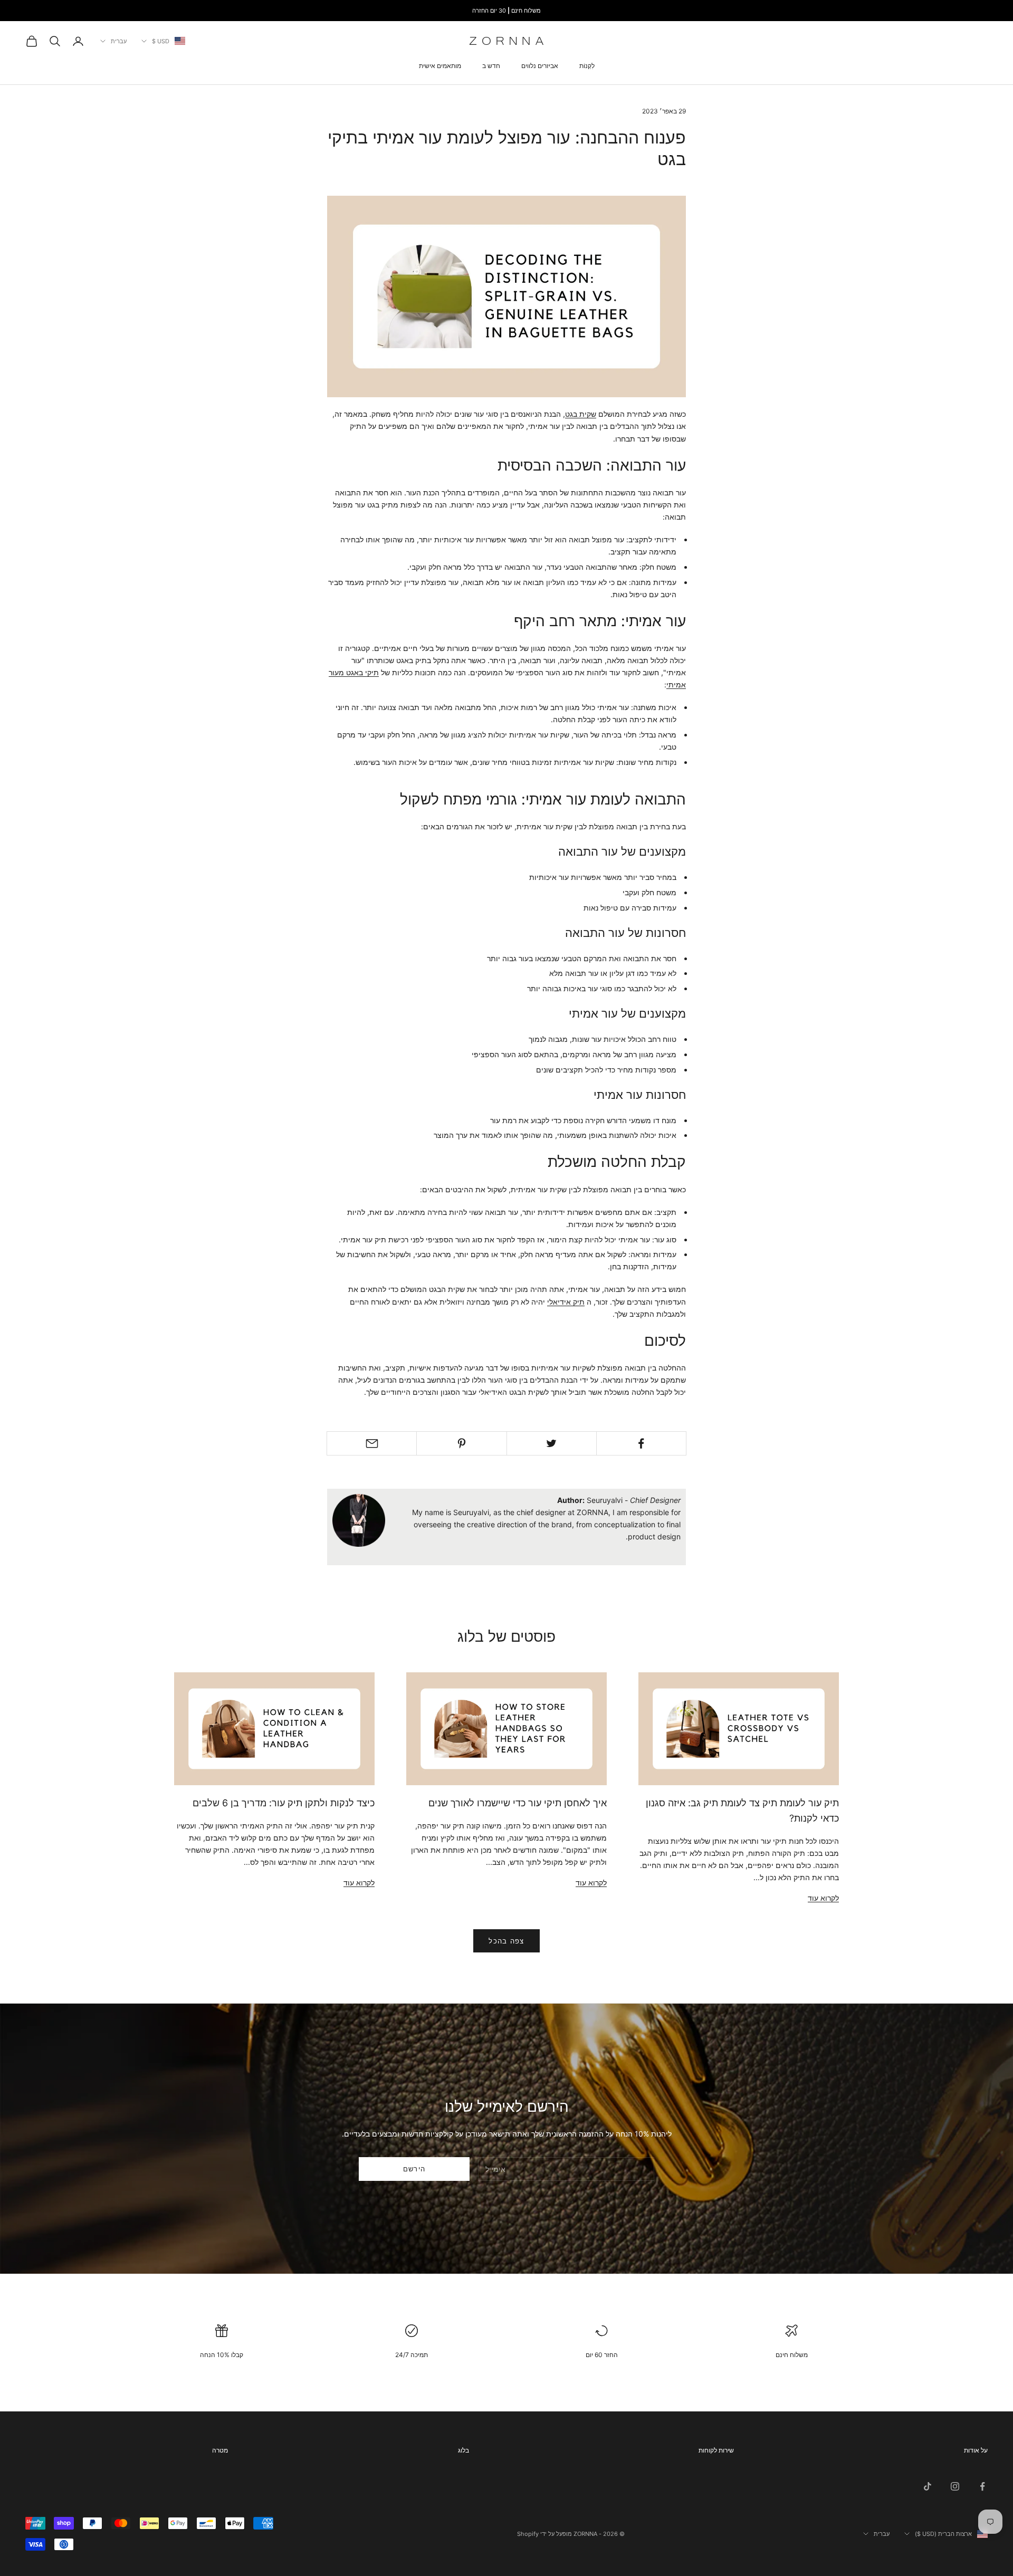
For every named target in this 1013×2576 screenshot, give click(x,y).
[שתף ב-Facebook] (641, 1443)
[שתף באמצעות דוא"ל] (372, 1443)
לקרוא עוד (823, 1898)
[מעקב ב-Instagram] (955, 2486)
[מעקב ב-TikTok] (928, 2486)
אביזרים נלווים (540, 66)
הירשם (414, 2169)
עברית (119, 41)
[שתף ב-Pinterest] (461, 1443)
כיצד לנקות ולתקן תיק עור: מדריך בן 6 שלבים (284, 1803)
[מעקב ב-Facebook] (982, 2486)
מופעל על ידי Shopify (544, 2534)
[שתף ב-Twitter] (552, 1443)
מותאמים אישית (440, 66)
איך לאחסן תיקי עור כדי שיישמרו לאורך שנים (518, 1803)
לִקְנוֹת (587, 66)
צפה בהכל (506, 1941)
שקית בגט (581, 414)
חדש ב (491, 66)
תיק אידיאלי (566, 1302)
